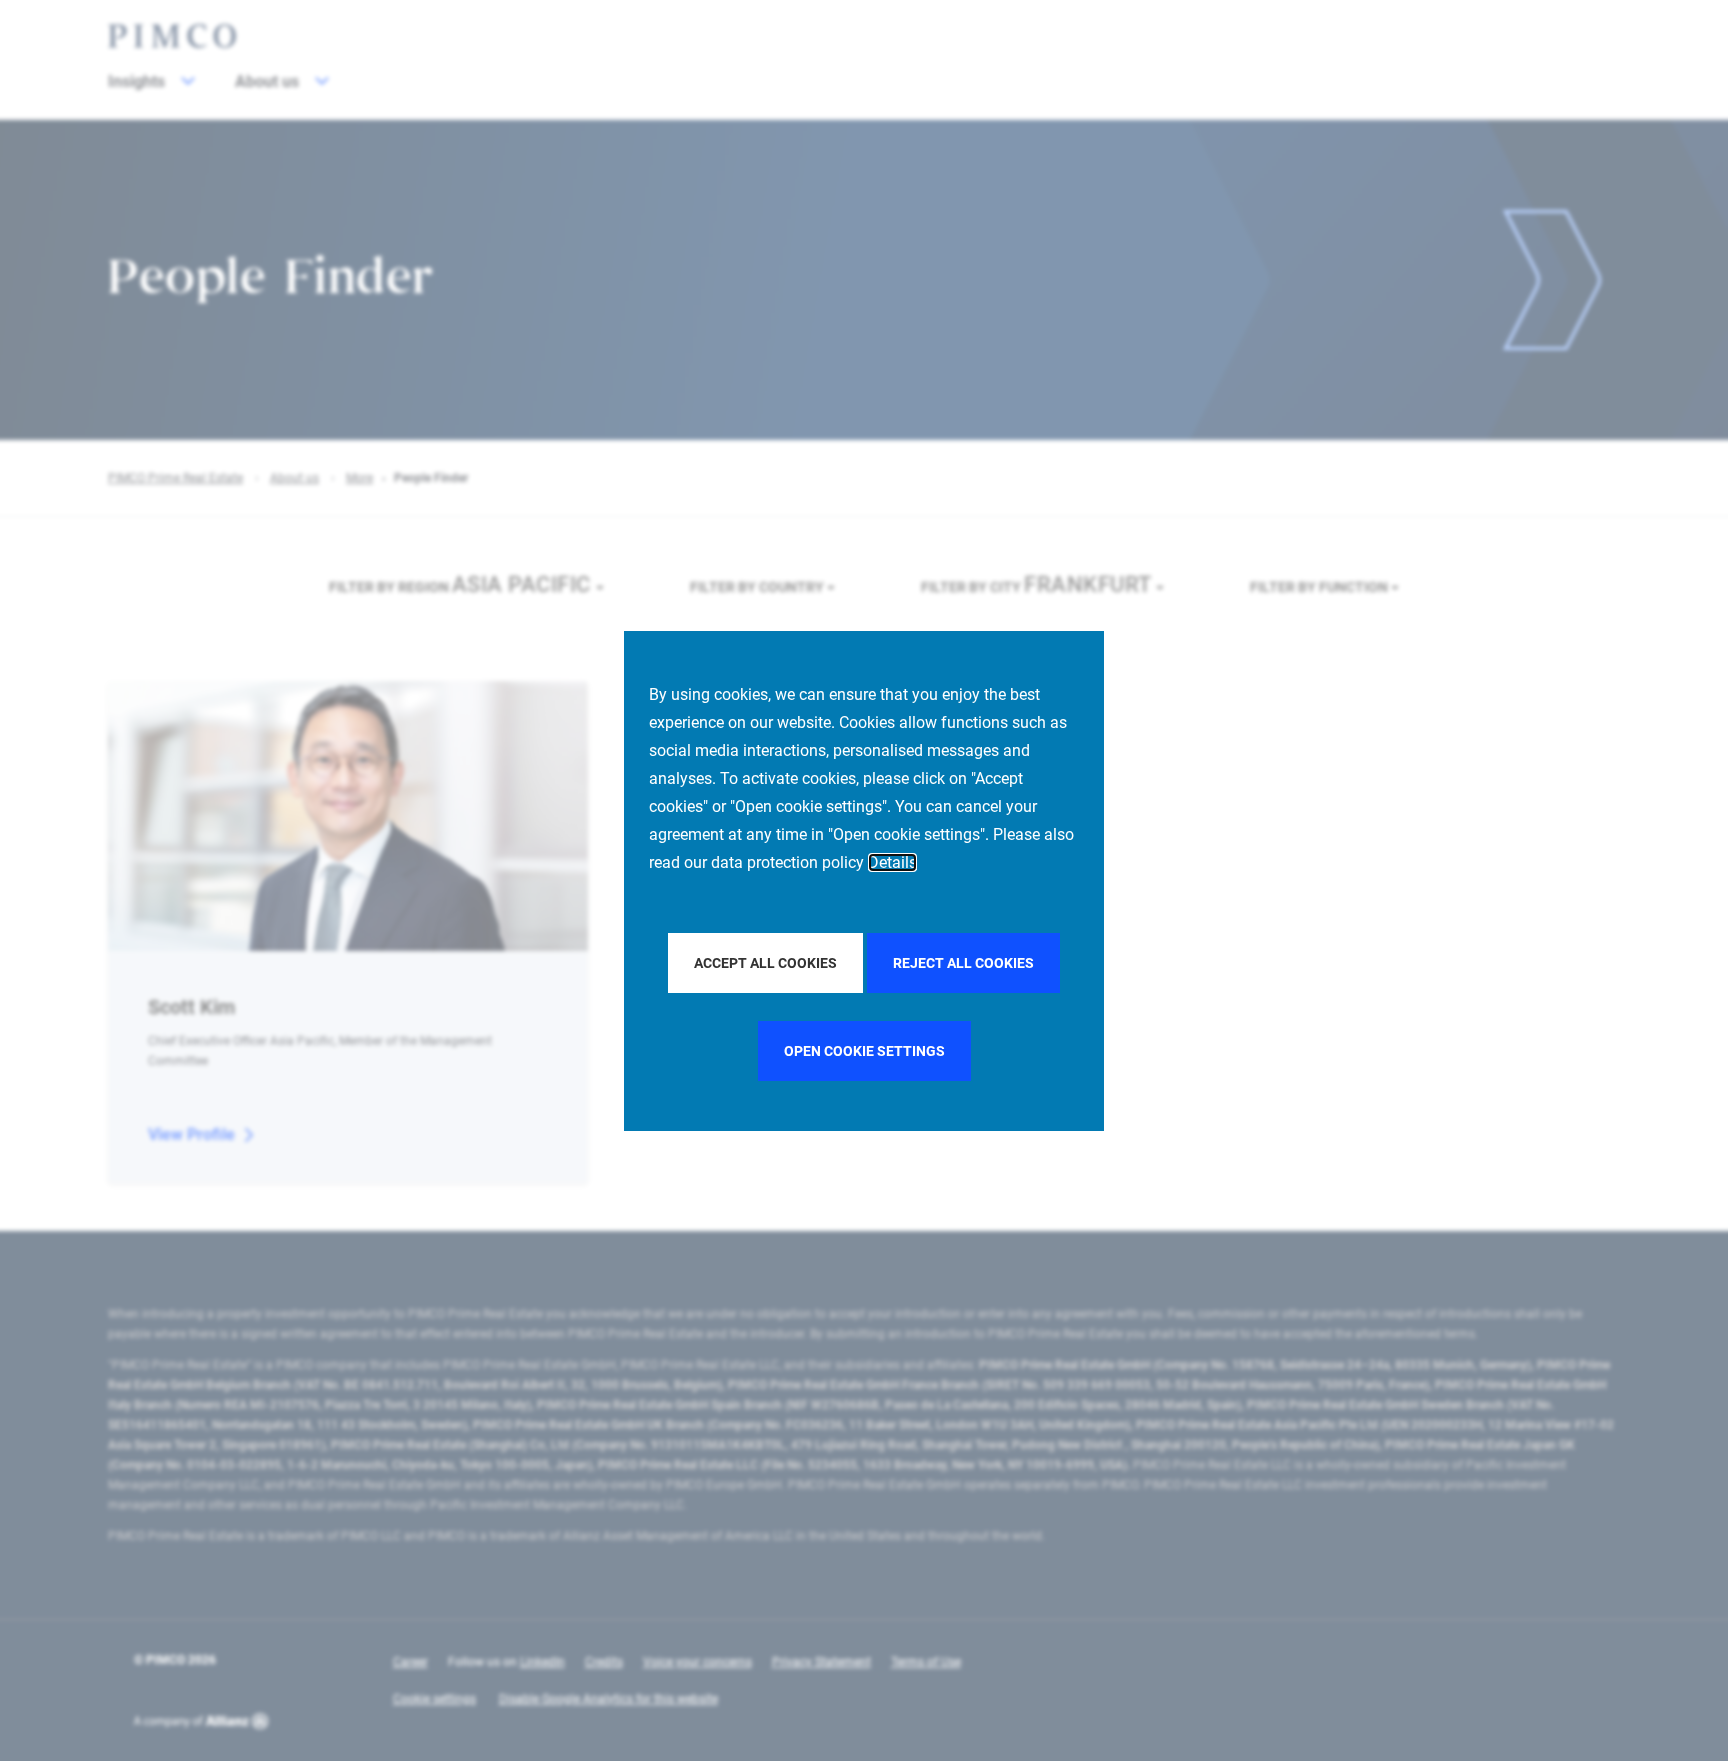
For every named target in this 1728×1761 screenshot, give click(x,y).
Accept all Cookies (765, 963)
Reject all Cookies (963, 963)
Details (892, 862)
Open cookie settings (864, 1051)
